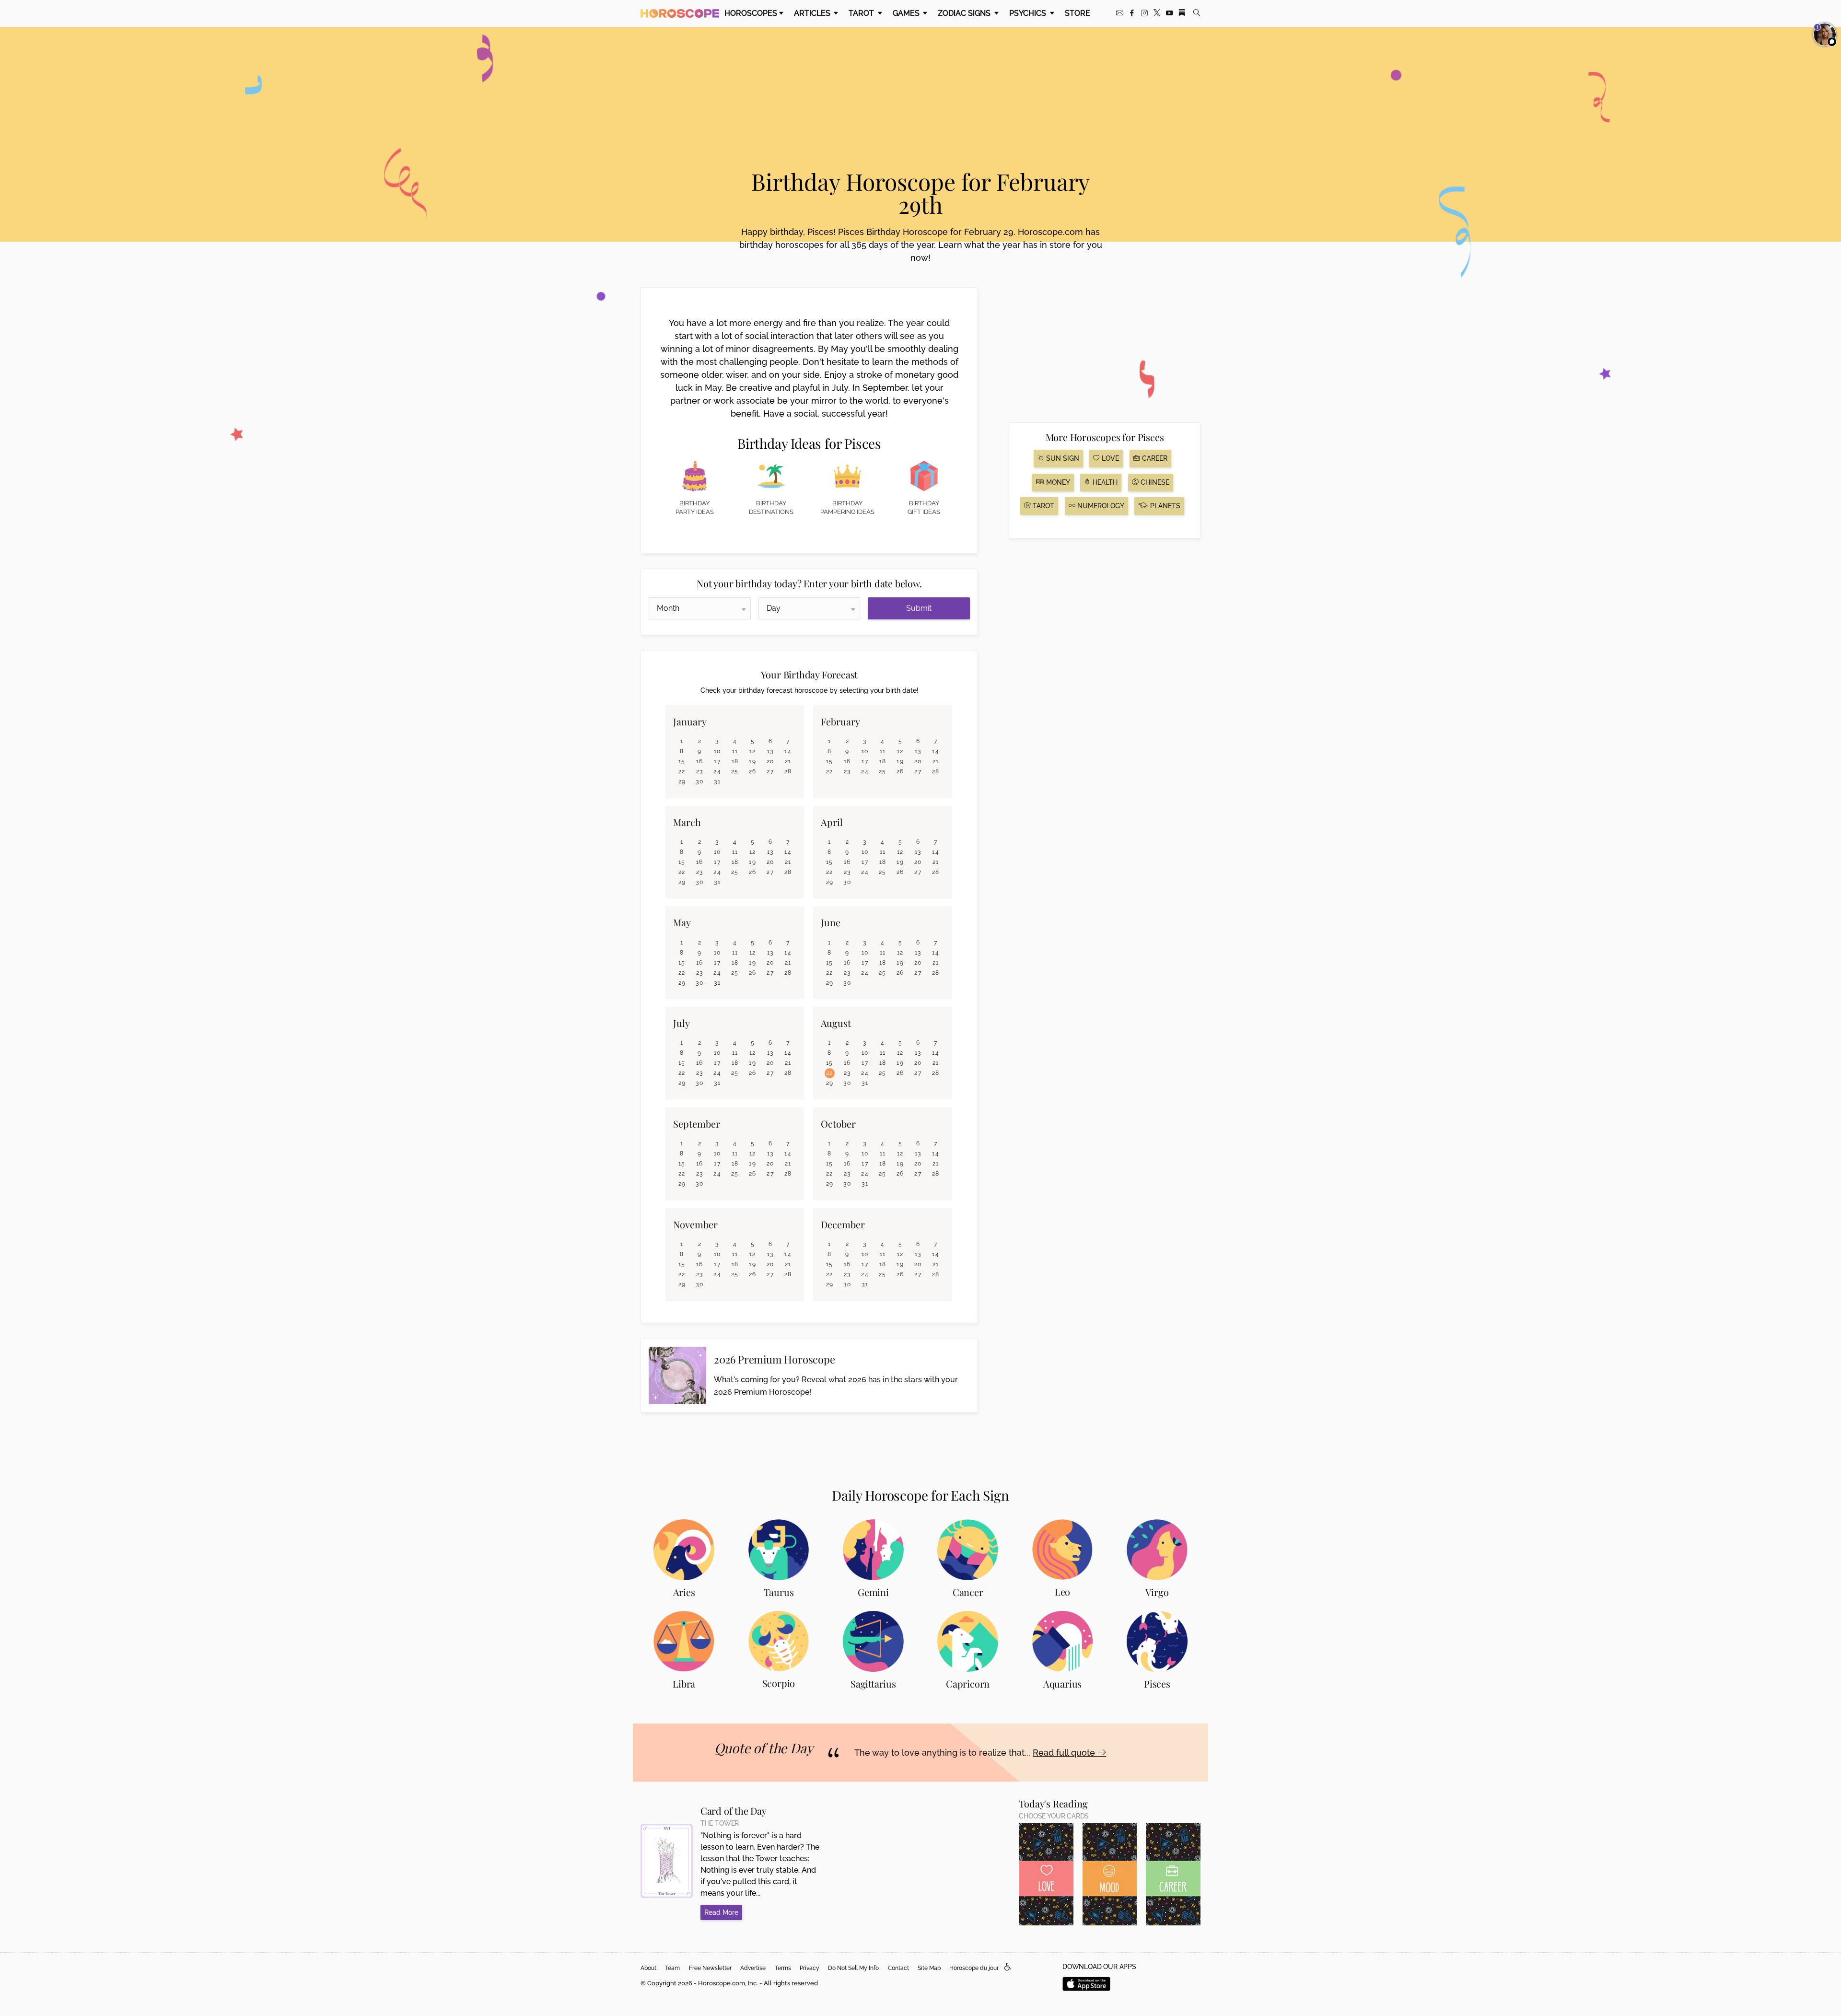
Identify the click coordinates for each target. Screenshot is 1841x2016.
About (648, 1968)
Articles (813, 13)
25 (735, 771)
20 (770, 761)
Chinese (1154, 482)
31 (717, 781)
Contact (898, 1968)
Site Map (929, 1968)
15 (682, 761)
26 (753, 771)
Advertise (753, 1968)
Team (672, 1968)
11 (735, 751)
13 (770, 751)
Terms (783, 1968)
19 (752, 761)
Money (1057, 482)
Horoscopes (751, 13)
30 (699, 781)
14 (788, 751)
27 (770, 771)
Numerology (1100, 506)
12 (753, 751)
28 (788, 771)
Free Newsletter (710, 1968)
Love (1109, 458)
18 (735, 761)
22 (682, 771)
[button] (1008, 1967)
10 (717, 751)
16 (700, 761)
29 (682, 781)
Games (907, 13)
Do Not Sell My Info (853, 1968)
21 (788, 761)
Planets (1164, 506)
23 (700, 771)
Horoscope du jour (974, 1968)
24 (717, 771)
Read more (721, 1912)
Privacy (810, 1968)
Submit (919, 608)
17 (717, 761)
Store (1078, 13)
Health (1104, 482)
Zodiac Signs (965, 13)
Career (1154, 458)
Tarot (862, 13)
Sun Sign (1062, 458)
